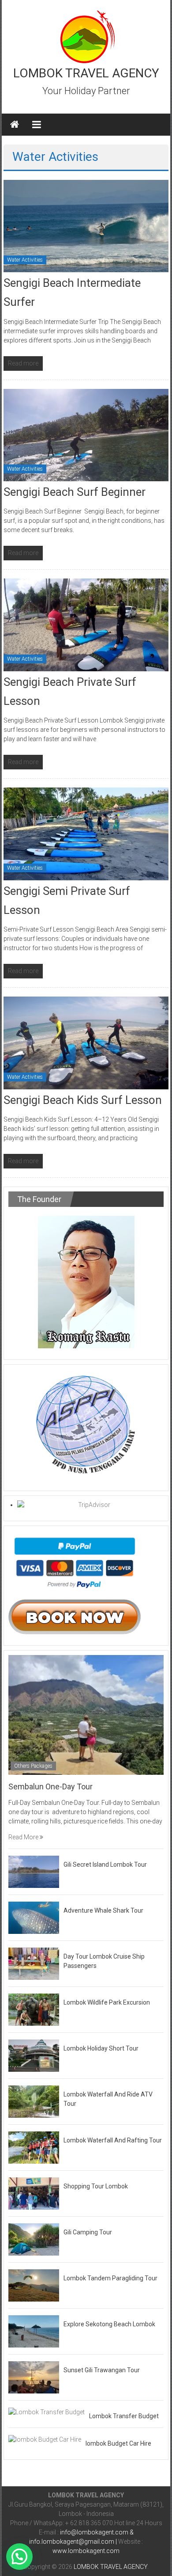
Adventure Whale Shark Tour (103, 1910)
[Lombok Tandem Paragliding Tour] (34, 2285)
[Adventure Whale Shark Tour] (34, 1917)
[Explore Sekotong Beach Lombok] (34, 2331)
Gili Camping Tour (88, 2232)
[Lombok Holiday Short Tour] (34, 2055)
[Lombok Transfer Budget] (47, 2412)
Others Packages (33, 1766)
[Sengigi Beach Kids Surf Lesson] (86, 1043)
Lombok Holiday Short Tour (101, 2048)
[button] (19, 2557)
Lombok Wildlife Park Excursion (107, 2002)
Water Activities (25, 260)
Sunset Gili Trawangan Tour (102, 2370)
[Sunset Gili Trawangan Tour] (34, 2377)
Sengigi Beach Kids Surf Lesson (83, 1100)
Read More (24, 1837)
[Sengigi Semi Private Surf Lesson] (86, 833)
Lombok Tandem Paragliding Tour (110, 2278)
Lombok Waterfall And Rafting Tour (113, 2140)
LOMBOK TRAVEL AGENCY (86, 73)
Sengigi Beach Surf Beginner (75, 492)
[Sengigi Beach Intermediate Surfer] (86, 225)
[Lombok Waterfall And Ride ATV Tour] (34, 2101)
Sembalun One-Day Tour (50, 1786)
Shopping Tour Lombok (96, 2186)
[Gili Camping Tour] (34, 2239)
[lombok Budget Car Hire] (45, 2439)
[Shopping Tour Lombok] (34, 2193)
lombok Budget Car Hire (118, 2443)
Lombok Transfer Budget (124, 2416)
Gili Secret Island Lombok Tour (105, 1864)
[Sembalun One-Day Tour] (86, 1714)
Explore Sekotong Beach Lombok (109, 2324)
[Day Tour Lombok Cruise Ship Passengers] (34, 1963)
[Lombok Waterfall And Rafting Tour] (34, 2147)
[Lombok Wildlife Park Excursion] (34, 2009)
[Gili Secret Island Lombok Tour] (34, 1871)
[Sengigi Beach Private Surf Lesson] (86, 624)
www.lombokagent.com (86, 2551)
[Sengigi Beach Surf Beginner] (86, 434)
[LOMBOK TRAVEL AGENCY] (15, 125)
